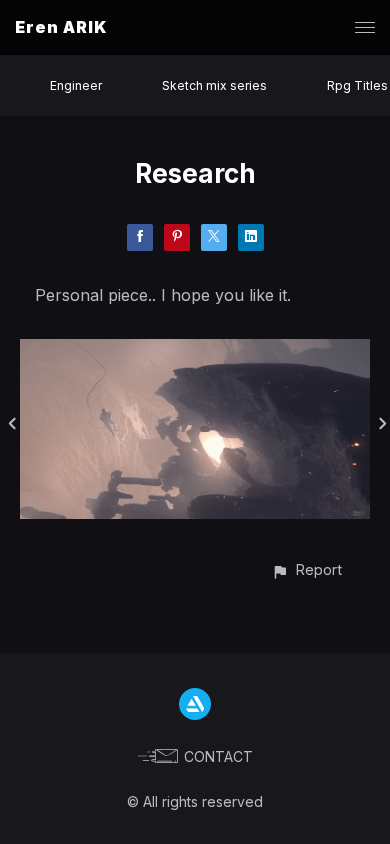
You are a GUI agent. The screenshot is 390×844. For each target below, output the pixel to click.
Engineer (76, 85)
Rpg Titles (357, 85)
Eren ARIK (61, 27)
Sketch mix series (214, 85)
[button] (306, 569)
